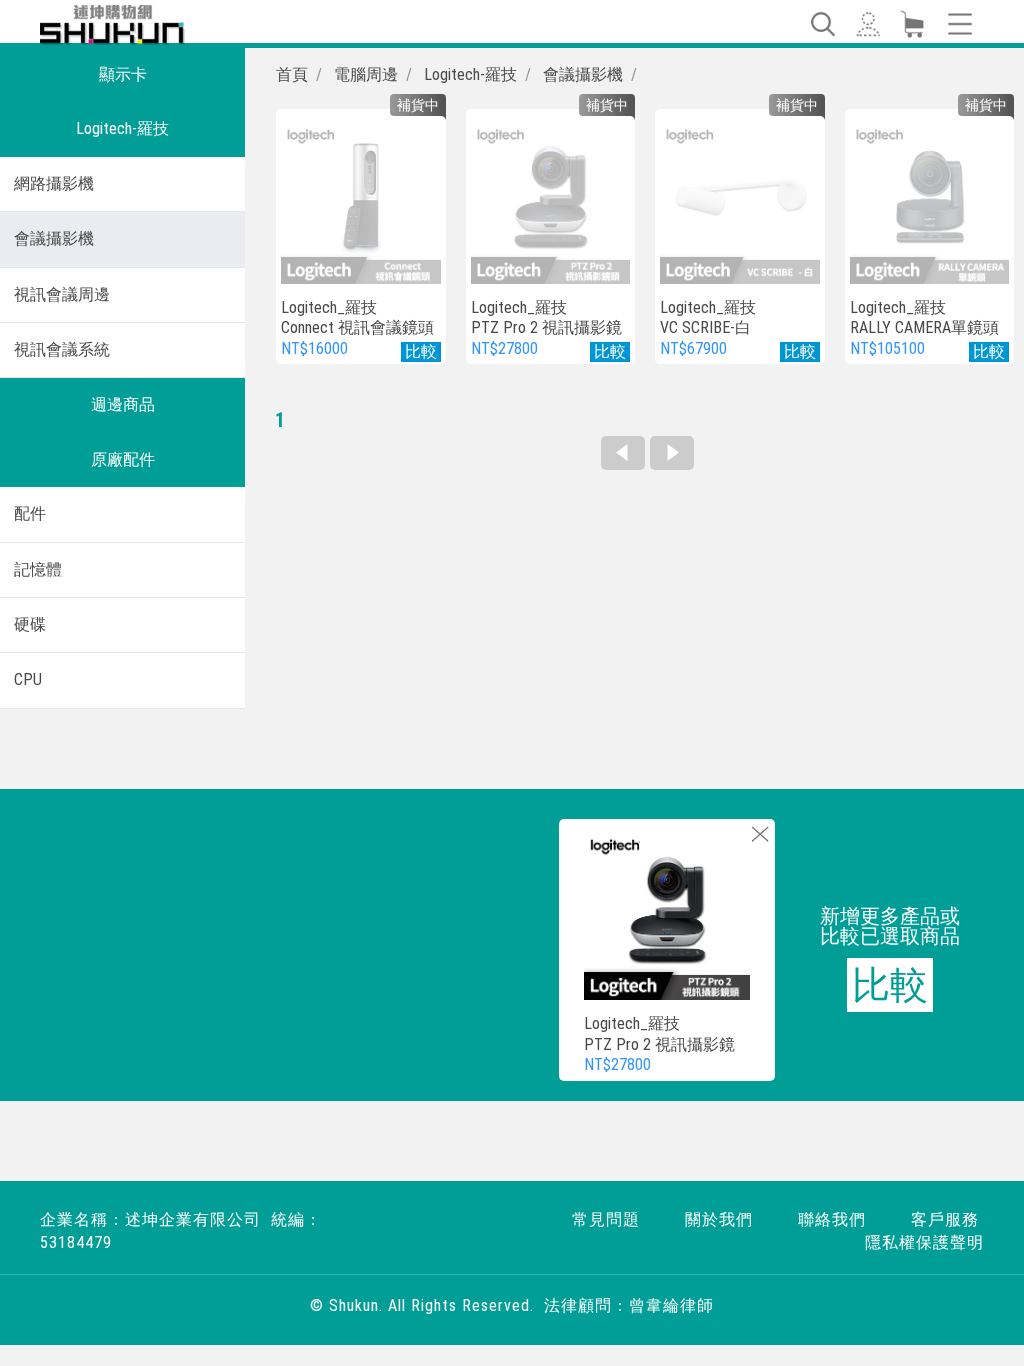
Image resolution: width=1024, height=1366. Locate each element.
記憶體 (38, 569)
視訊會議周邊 (62, 294)
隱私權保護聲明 (924, 1242)
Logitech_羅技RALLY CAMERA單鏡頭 (924, 318)
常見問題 (606, 1219)
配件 (30, 513)
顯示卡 (123, 74)
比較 (890, 985)
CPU (28, 679)
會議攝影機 (54, 238)
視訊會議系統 (62, 349)
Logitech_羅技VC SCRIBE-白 (708, 318)
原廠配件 (123, 459)
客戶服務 (945, 1219)
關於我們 (719, 1219)
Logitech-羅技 (122, 128)
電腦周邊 (366, 74)
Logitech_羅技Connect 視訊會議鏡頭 (357, 318)
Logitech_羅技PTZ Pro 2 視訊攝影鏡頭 (546, 328)
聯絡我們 (832, 1219)
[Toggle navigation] (822, 24)
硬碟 (30, 624)
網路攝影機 (54, 183)
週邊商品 (123, 404)
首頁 (292, 74)
